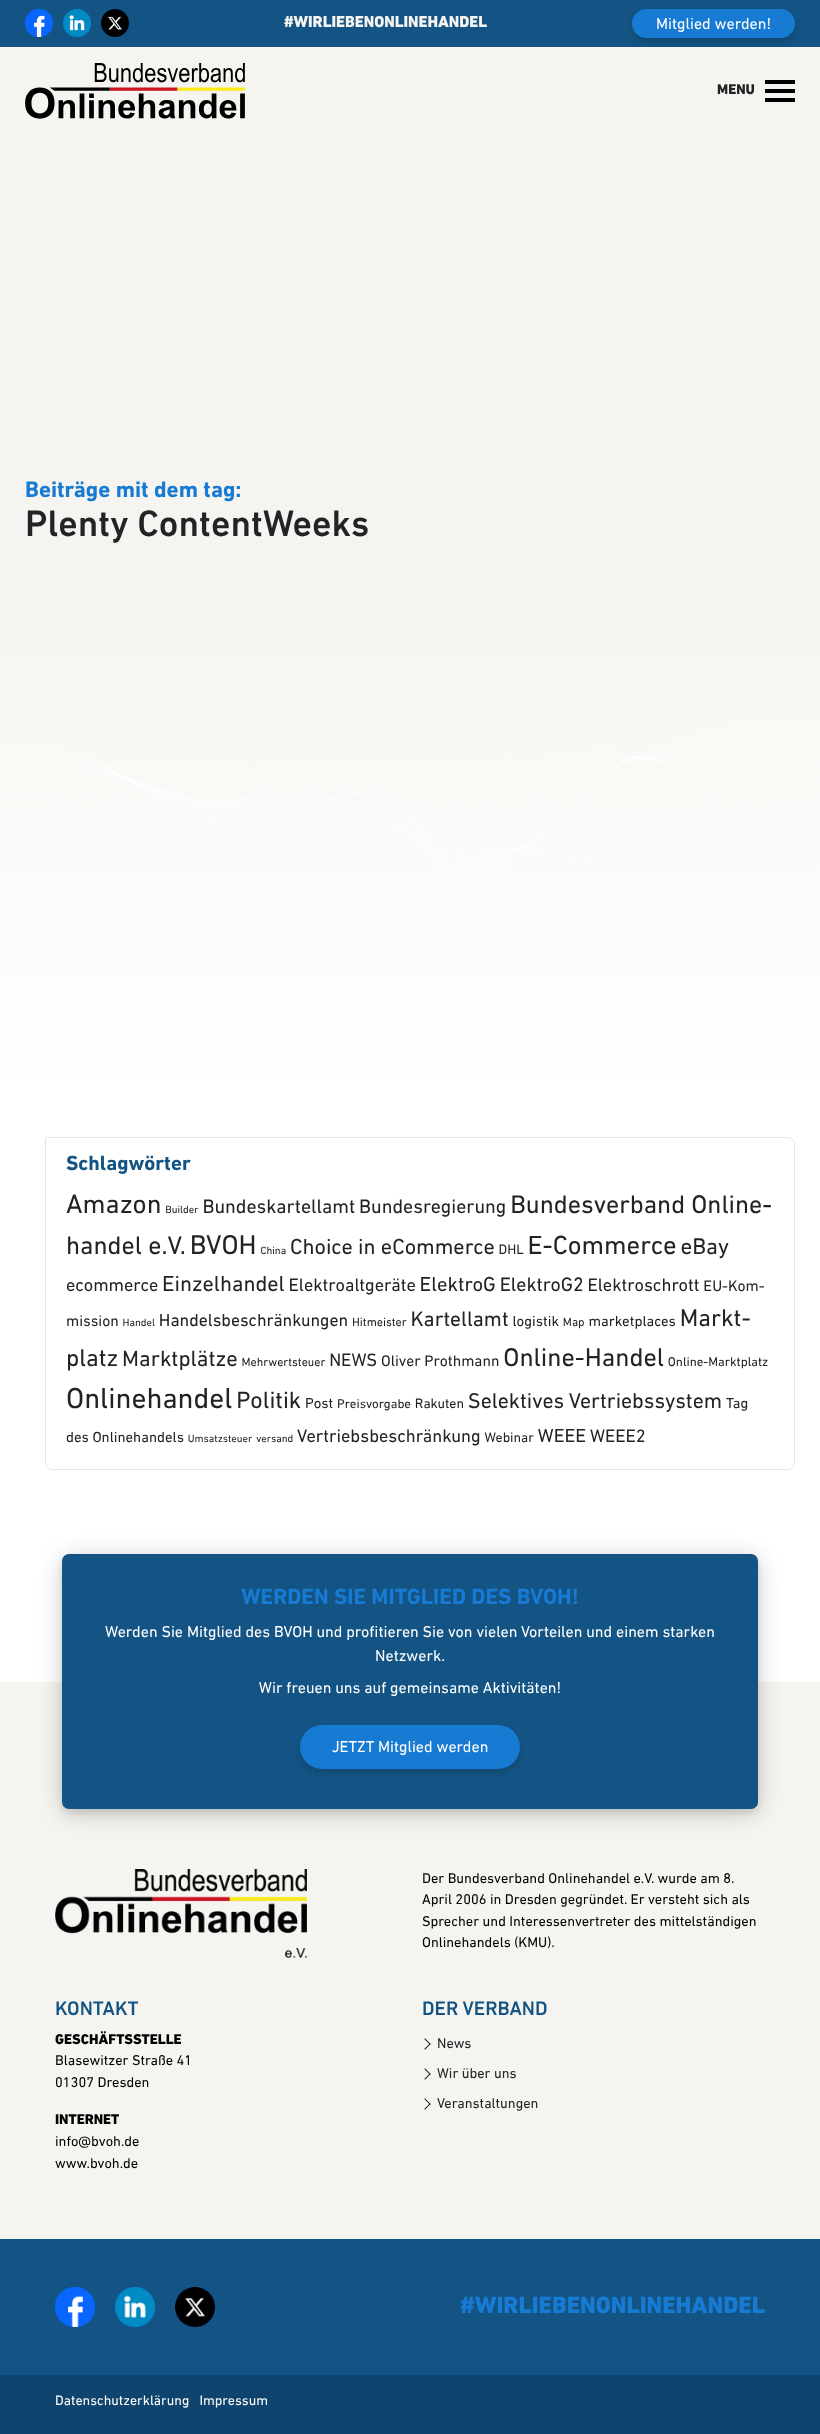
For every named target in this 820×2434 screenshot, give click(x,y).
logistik (535, 1371)
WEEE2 (618, 1486)
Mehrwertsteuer (284, 1412)
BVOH (223, 1297)
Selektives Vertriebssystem (595, 1452)
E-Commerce (602, 1297)
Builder (181, 1259)
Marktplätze (180, 1409)
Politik (268, 1451)
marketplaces (631, 1371)
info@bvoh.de (97, 2191)
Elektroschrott (644, 1336)
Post (319, 1453)
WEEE (562, 1486)
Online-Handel (583, 1408)
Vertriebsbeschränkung (389, 1486)
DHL (511, 1301)
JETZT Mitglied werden (410, 1797)
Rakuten (439, 1454)
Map (574, 1372)
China (273, 1301)
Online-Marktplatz (718, 1412)
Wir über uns (477, 2123)
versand (274, 1488)
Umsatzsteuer (220, 1488)
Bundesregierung (432, 1257)
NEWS (353, 1410)
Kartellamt (459, 1370)
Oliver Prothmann (440, 1411)
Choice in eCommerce (392, 1298)
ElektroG (458, 1337)
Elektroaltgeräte (352, 1336)
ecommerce (112, 1336)
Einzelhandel (223, 1335)
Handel (139, 1372)
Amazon (113, 1255)
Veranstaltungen (487, 2153)
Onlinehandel (149, 1450)
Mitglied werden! (713, 25)
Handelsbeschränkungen (253, 1371)
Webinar (509, 1488)
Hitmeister (379, 1372)
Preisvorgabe (374, 1454)
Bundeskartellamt (278, 1257)
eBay (704, 1298)
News (454, 2093)
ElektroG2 (542, 1336)
